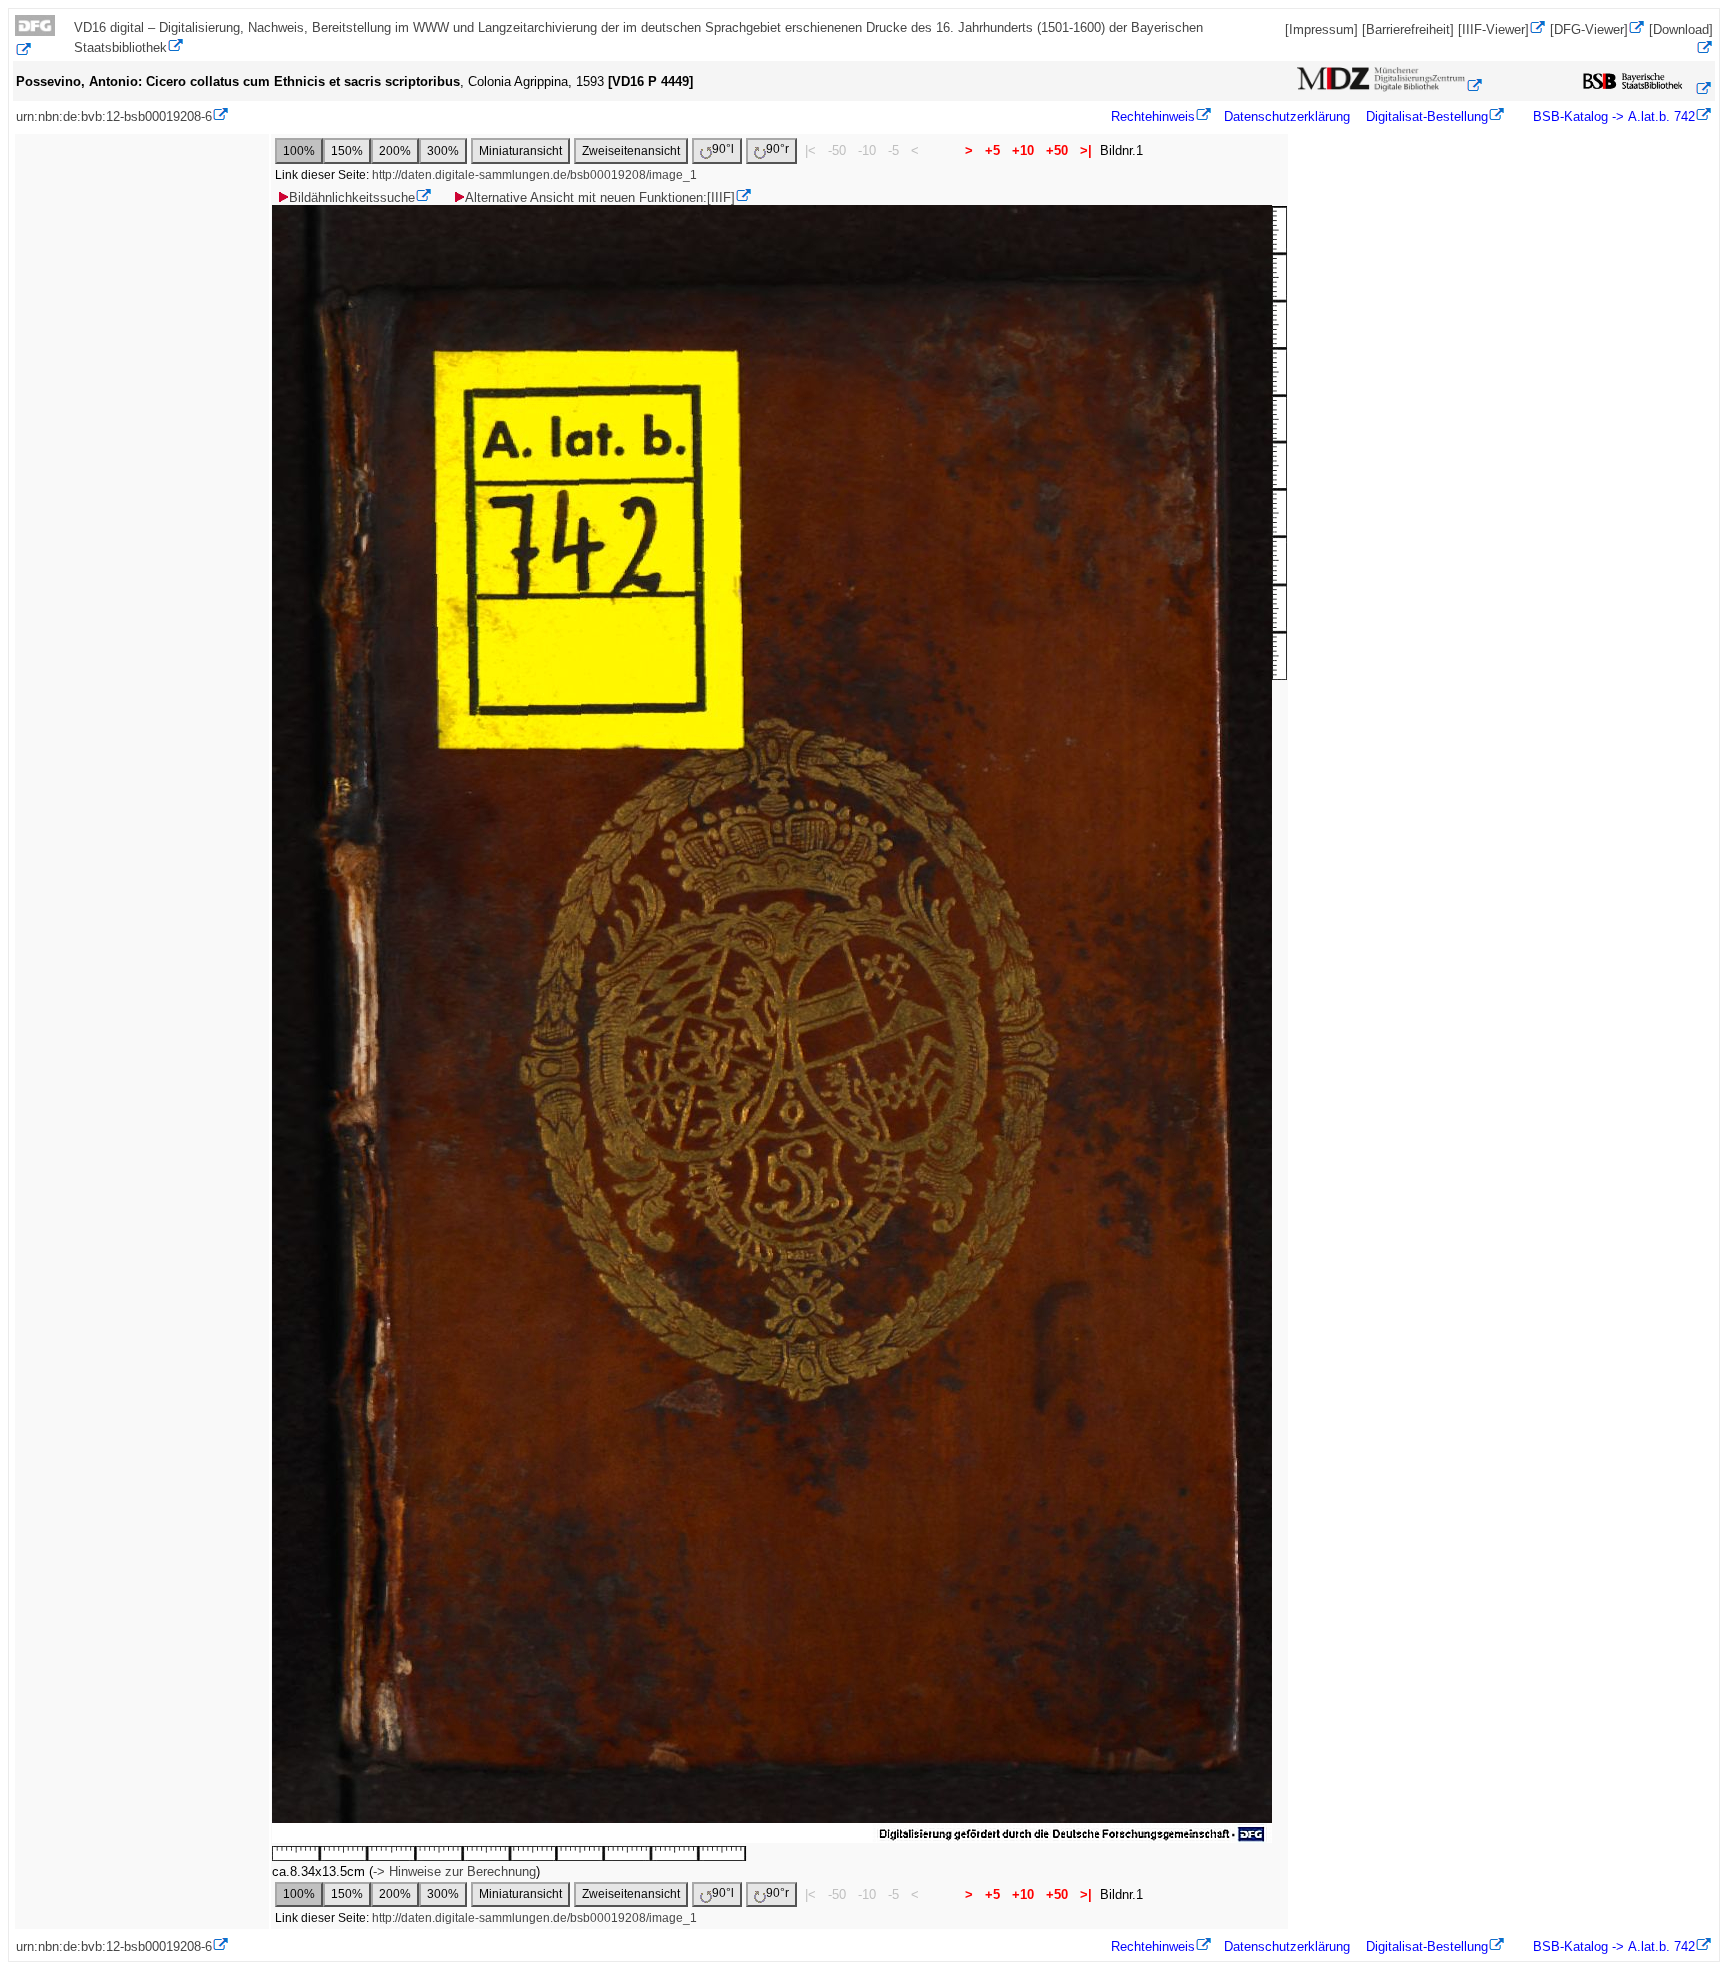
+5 (992, 150)
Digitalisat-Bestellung (1427, 116)
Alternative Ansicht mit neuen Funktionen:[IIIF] (600, 197)
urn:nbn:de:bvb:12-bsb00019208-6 (114, 116)
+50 (1057, 150)
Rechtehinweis (1153, 116)
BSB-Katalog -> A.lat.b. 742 (1612, 116)
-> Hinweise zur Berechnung (454, 1871)
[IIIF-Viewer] (1493, 29)
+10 (1023, 150)
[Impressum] (1321, 29)
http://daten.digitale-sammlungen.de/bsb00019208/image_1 (534, 175)
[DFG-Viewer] (1589, 29)
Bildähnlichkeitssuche (352, 197)
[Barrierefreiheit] (1408, 29)
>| (1086, 150)
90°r (777, 149)
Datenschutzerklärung (1287, 116)
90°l (723, 149)
